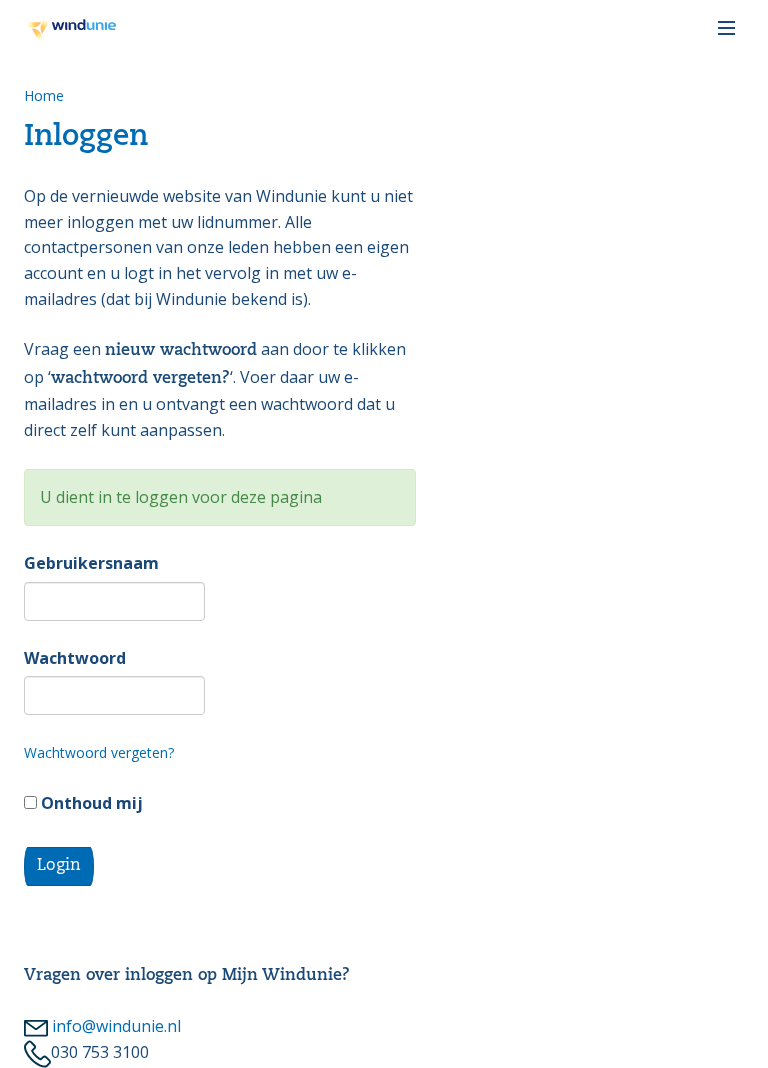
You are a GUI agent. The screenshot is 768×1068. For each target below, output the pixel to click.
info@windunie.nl (114, 1026)
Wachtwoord (75, 658)
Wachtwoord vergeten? (99, 752)
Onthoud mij (90, 803)
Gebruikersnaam (91, 563)
